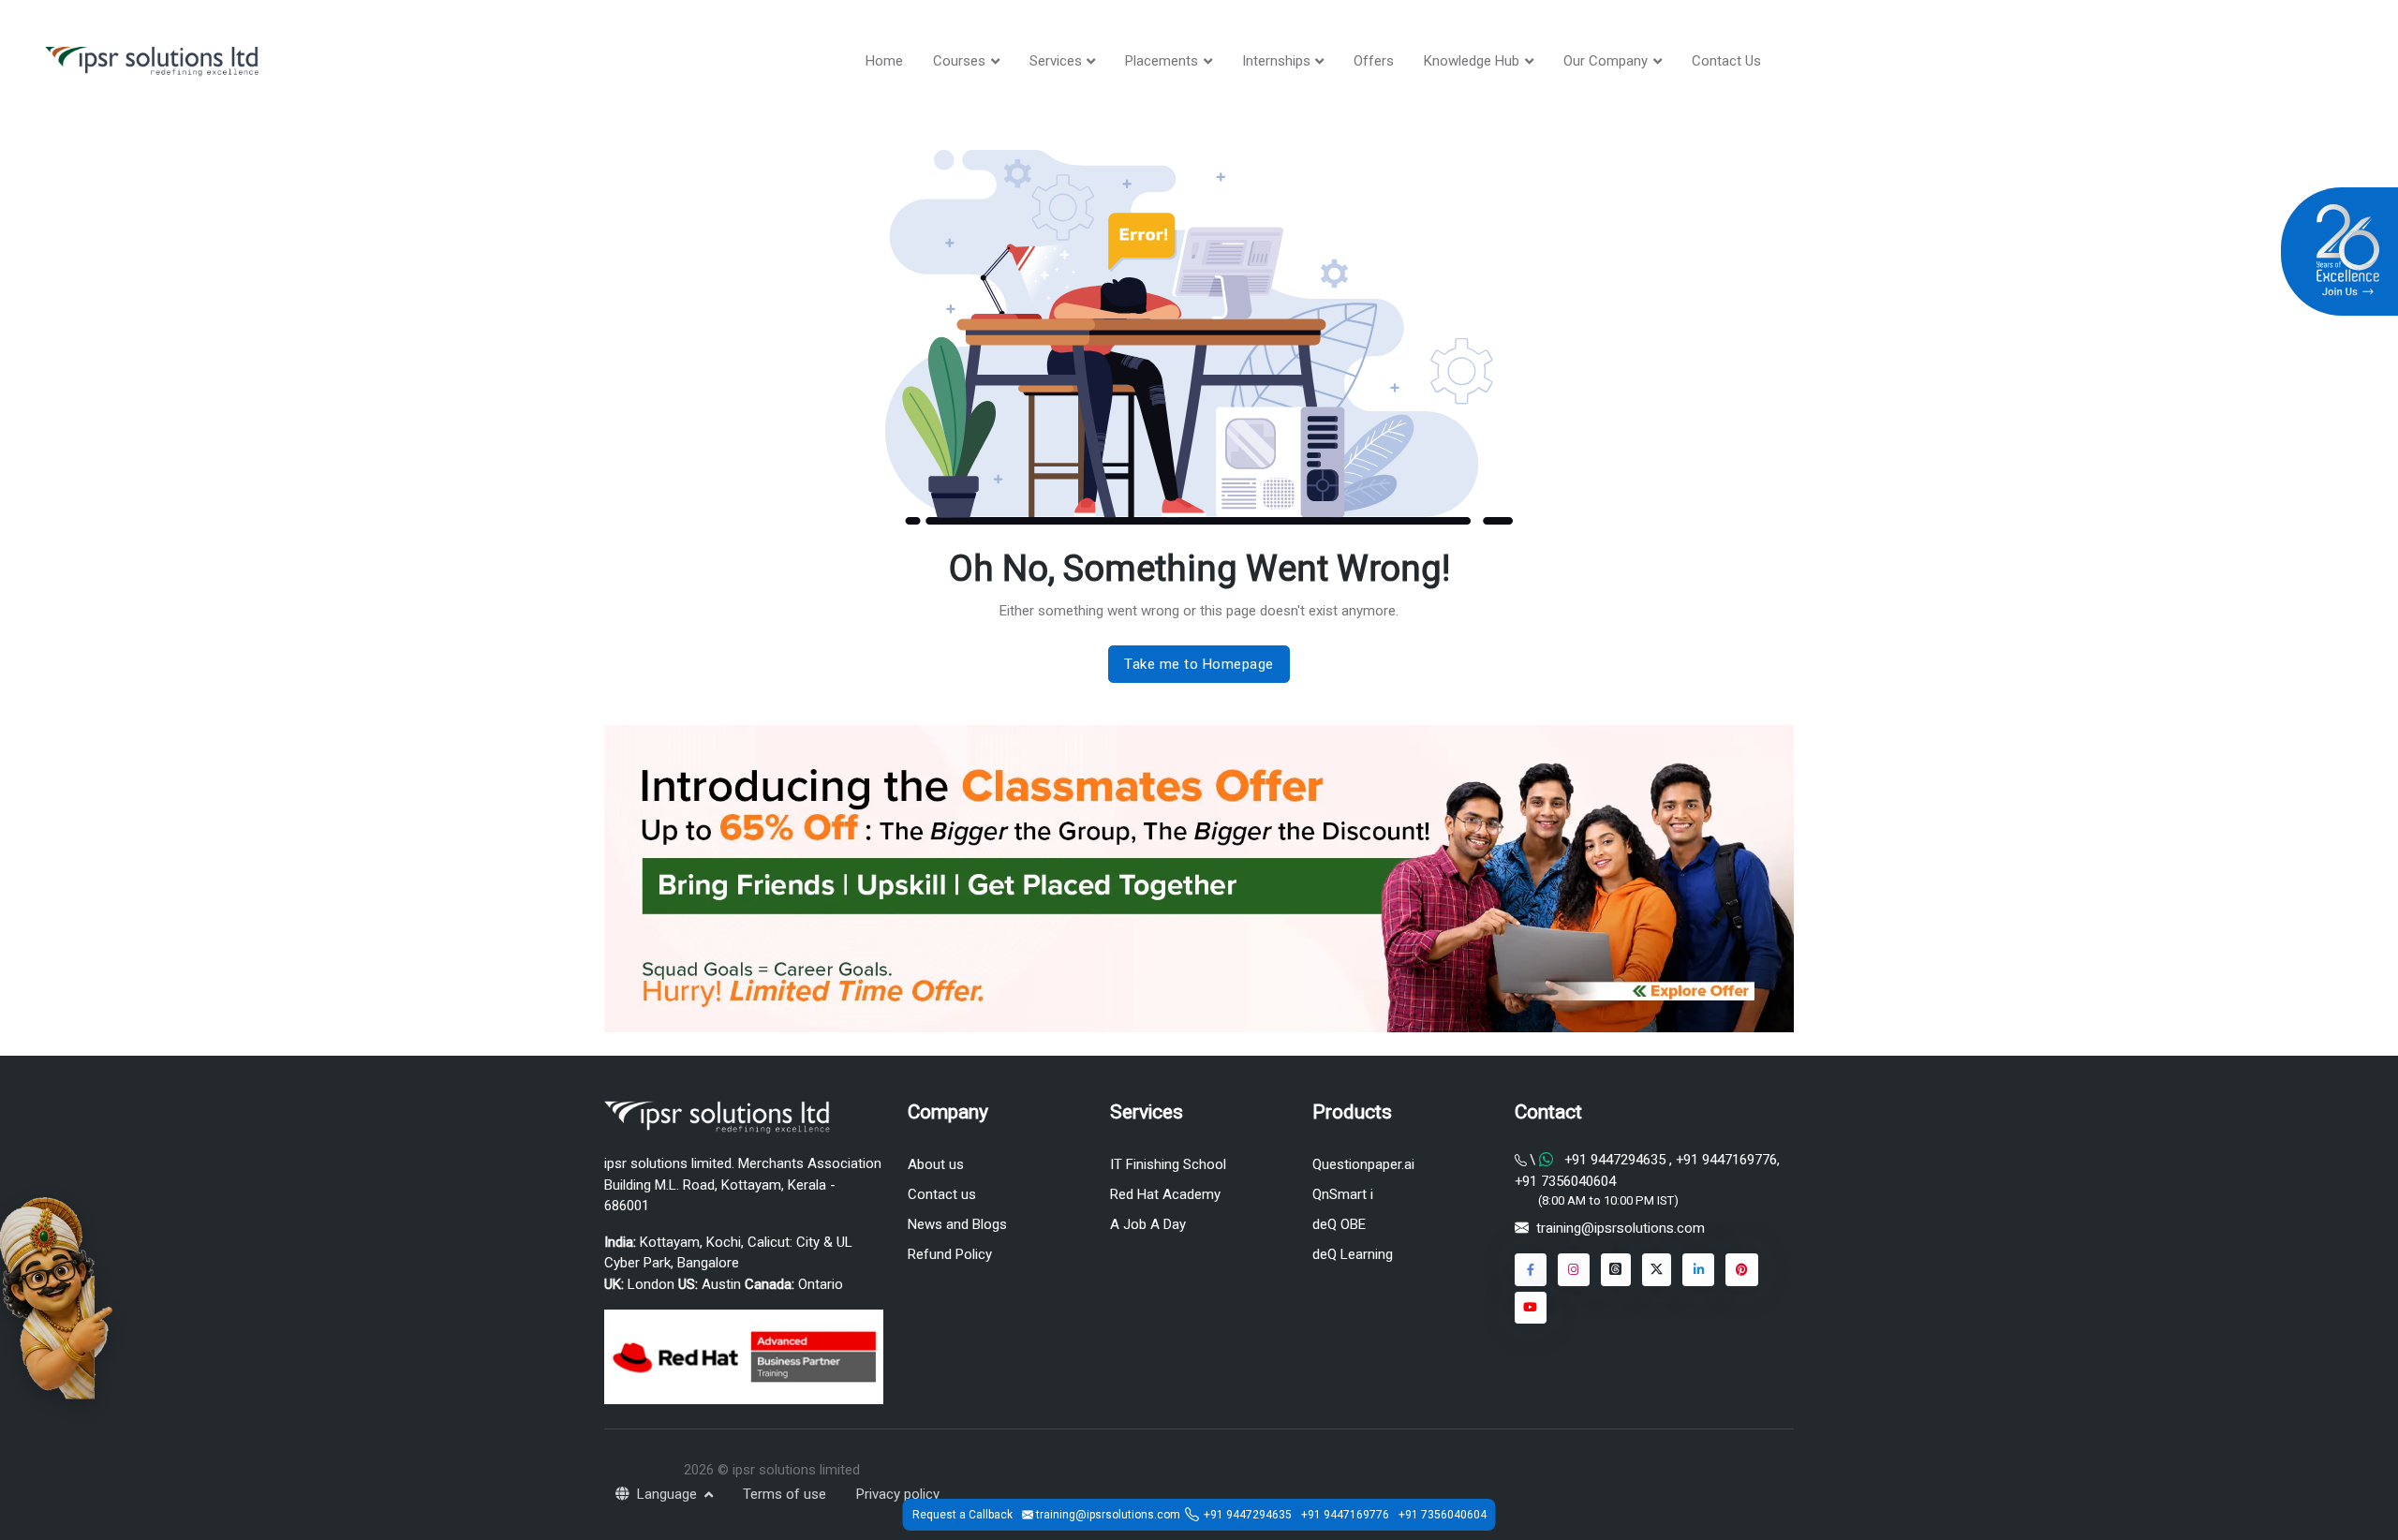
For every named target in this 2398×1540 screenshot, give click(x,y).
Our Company (1606, 61)
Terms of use (785, 1494)
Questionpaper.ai (1363, 1164)
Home (884, 61)
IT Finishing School (1168, 1164)
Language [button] (669, 1494)
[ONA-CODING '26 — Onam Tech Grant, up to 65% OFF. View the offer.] (56, 1296)
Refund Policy (950, 1254)
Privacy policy (898, 1494)
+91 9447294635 (1615, 1160)
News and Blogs (957, 1224)
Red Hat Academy (1165, 1194)
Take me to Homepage (1199, 664)
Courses (959, 61)
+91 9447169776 (1724, 1160)
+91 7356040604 (1565, 1181)
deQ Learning (1353, 1254)
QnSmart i (1343, 1194)
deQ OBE (1339, 1224)
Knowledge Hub (1472, 61)
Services (1056, 61)
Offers (1374, 61)
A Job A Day (1148, 1224)
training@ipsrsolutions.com (1621, 1228)
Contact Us (1726, 61)
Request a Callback (962, 1515)
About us (936, 1164)
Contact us (942, 1194)
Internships (1276, 61)
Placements (1162, 61)
